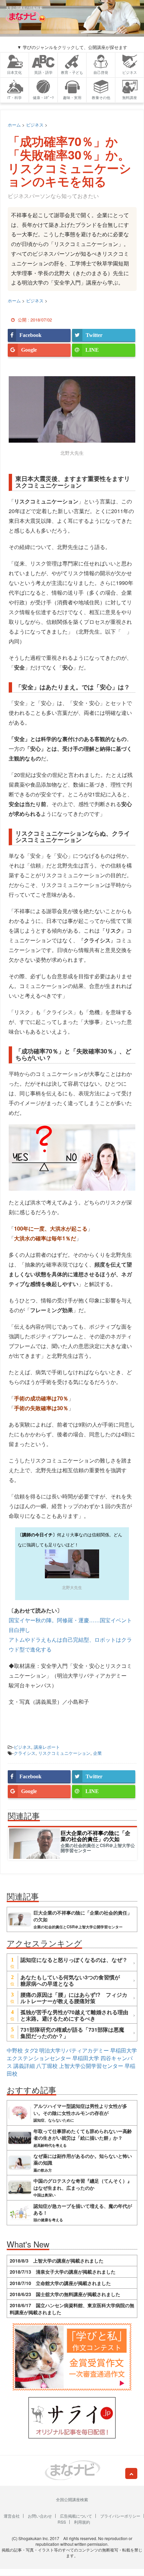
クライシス (25, 1753)
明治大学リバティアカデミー (74, 2050)
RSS (62, 2522)
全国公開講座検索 (72, 2499)
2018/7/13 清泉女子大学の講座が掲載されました (63, 2272)
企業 (97, 1753)
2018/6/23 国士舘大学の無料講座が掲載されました (65, 2294)
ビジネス (22, 1747)
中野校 (15, 2050)
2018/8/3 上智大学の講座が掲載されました (57, 2261)
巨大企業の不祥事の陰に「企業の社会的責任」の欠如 (95, 1836)
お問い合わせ (40, 2516)
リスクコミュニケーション (64, 1753)
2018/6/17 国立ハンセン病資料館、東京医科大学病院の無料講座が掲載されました (72, 2309)
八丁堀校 (47, 2066)
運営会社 (12, 2516)
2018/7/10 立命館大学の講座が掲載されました (60, 2283)
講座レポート (47, 1747)
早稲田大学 (86, 2058)
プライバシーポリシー (120, 2516)
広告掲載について (76, 2516)
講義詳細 (24, 2066)
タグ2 (31, 2050)
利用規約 (82, 2522)
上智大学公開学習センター (91, 2066)
